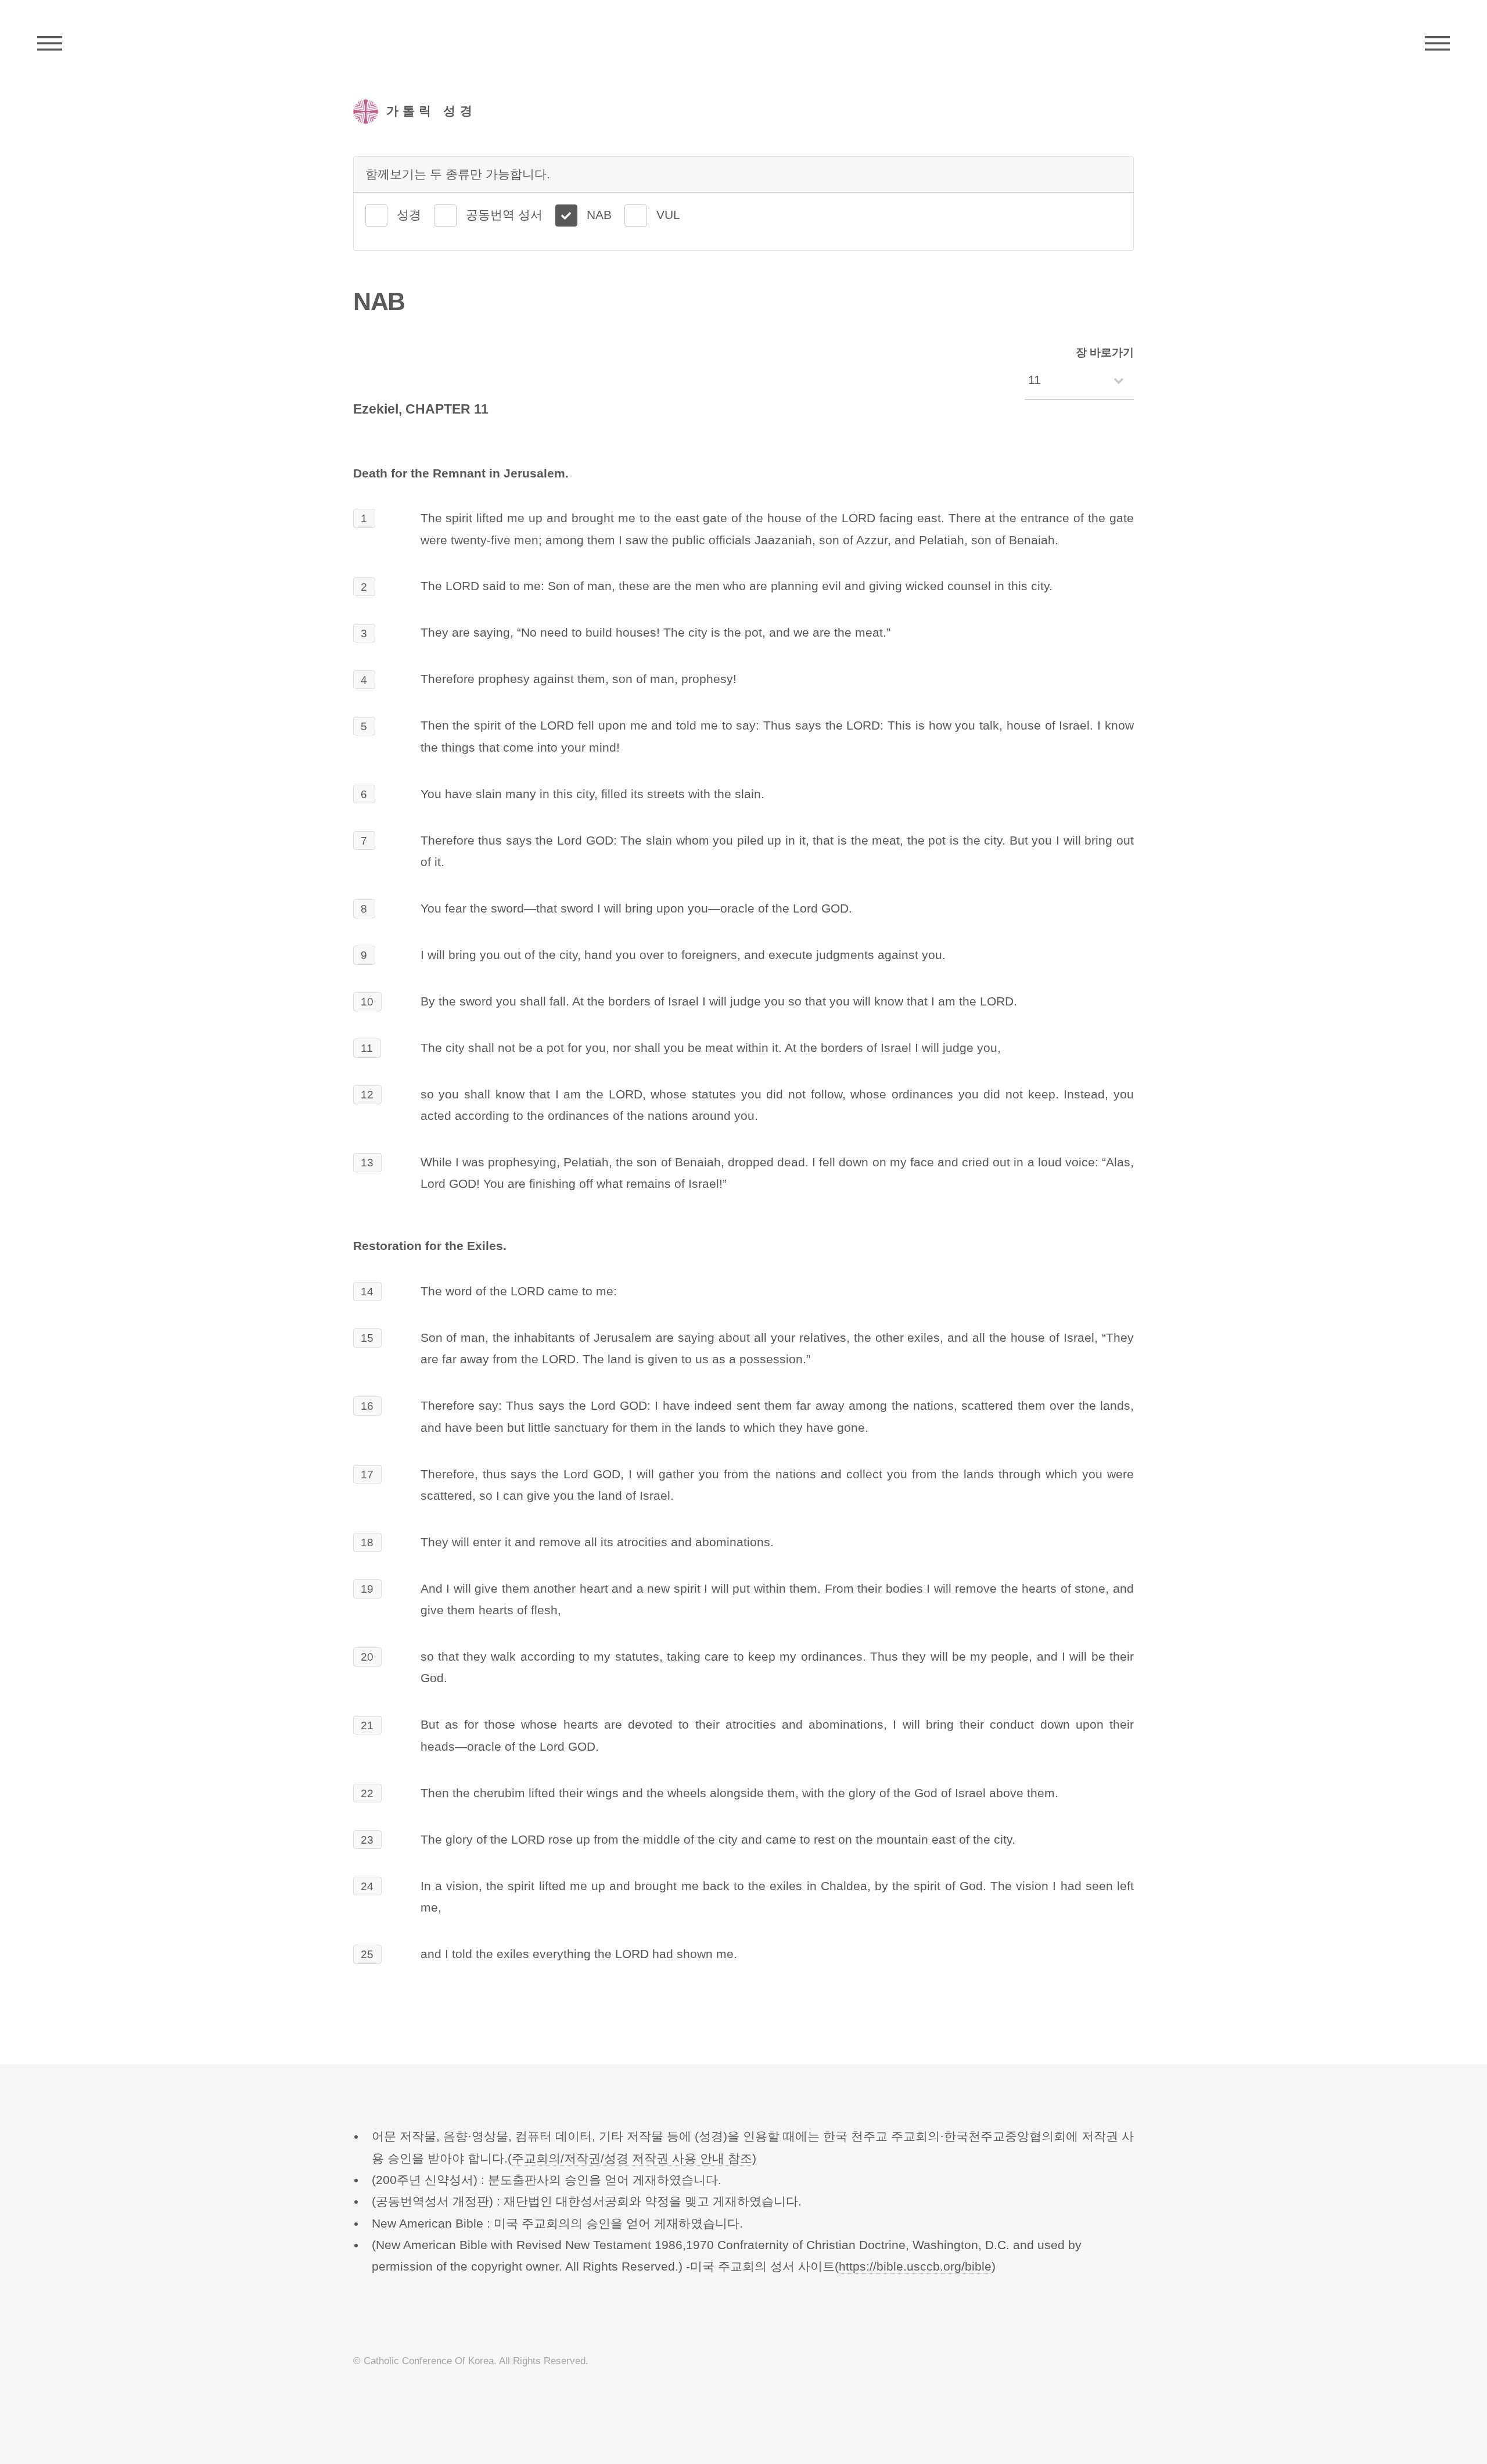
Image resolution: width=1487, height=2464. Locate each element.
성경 (409, 215)
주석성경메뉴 (50, 44)
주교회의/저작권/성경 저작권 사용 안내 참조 (632, 2158)
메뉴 (1437, 44)
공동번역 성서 (504, 215)
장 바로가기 (1105, 352)
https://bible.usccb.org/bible (915, 2267)
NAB (599, 215)
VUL (668, 215)
